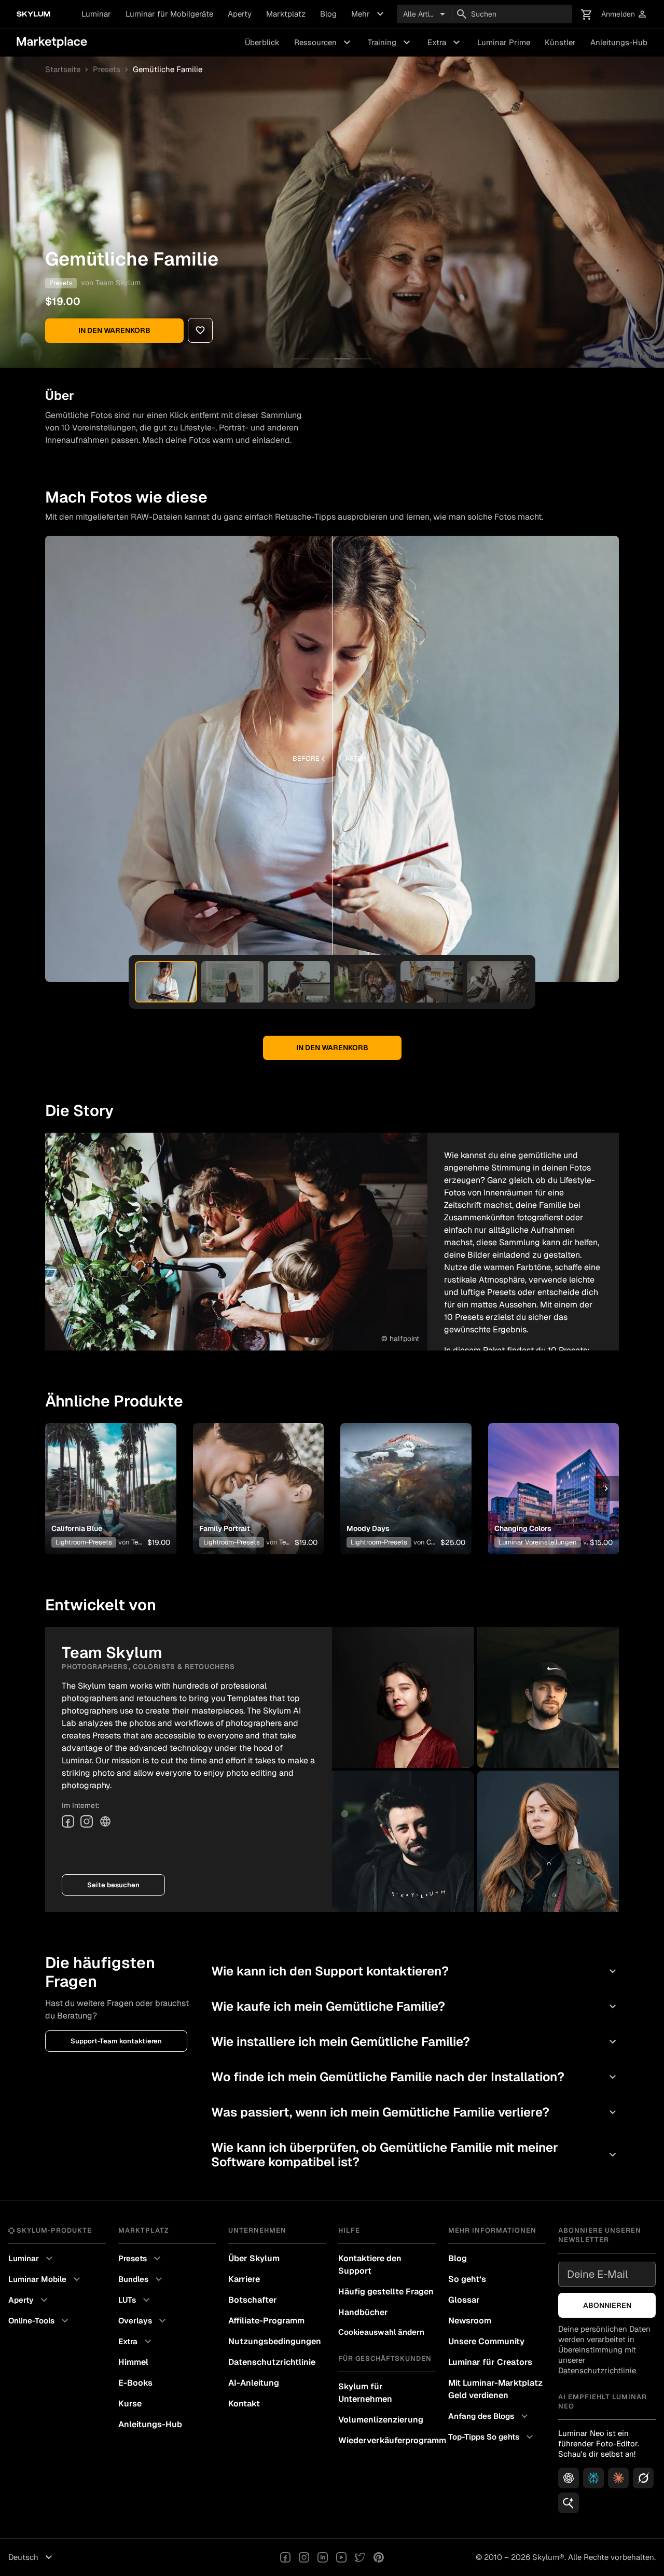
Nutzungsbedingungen (275, 2341)
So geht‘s (467, 2279)
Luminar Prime (504, 42)
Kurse (130, 2404)
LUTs (135, 2300)
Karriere (244, 2279)
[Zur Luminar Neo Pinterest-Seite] (379, 2557)
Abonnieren (607, 2305)
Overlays (143, 2321)
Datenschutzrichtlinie (272, 2362)
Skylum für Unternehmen (365, 2393)
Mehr (369, 14)
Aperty (240, 14)
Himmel (133, 2362)
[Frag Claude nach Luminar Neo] (618, 2478)
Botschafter (253, 2300)
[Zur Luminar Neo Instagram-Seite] (304, 2557)
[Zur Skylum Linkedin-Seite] (323, 2557)
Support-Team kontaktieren (116, 2041)
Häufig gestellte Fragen (386, 2292)
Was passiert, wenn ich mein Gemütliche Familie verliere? (415, 2112)
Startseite (63, 69)
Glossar (464, 2300)
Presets (107, 69)
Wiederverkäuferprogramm (387, 2440)
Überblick (262, 42)
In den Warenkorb (114, 330)
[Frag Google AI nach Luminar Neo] (569, 2503)
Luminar (96, 14)
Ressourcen (324, 43)
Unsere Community (486, 2341)
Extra (445, 43)
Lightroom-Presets (84, 1542)
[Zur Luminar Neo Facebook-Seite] (285, 2557)
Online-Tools (40, 2321)
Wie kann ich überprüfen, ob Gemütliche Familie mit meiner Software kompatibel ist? (415, 2155)
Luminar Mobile (46, 2279)
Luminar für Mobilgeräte (169, 14)
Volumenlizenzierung (381, 2420)
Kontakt (244, 2404)
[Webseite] (105, 1821)
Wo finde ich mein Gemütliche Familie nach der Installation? (415, 2077)
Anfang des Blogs (489, 2416)
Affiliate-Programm (266, 2321)
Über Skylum (254, 2258)
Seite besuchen (113, 1885)
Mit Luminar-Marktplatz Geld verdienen (495, 2389)
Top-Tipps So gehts (492, 2437)
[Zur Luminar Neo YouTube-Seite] (341, 2557)
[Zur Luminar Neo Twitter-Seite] (360, 2557)
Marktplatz (286, 14)
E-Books (135, 2383)
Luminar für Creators (490, 2362)
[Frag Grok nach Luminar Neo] (643, 2478)
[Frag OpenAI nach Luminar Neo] (569, 2478)
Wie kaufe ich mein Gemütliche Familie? (415, 2006)
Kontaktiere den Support (370, 2265)
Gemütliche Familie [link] (168, 69)
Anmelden (624, 14)
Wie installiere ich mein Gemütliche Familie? (415, 2042)
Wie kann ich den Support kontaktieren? (415, 1971)
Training (390, 43)
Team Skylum (118, 283)
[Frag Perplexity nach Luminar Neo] (593, 2478)
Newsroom (470, 2321)
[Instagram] (87, 1821)
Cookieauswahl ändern (381, 2332)
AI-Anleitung (254, 2383)
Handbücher (363, 2312)
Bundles (142, 2279)
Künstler (560, 42)
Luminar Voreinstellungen (538, 1542)
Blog (328, 14)
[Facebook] (68, 1821)
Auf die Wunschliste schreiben (110, 1476)
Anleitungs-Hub (619, 42)
